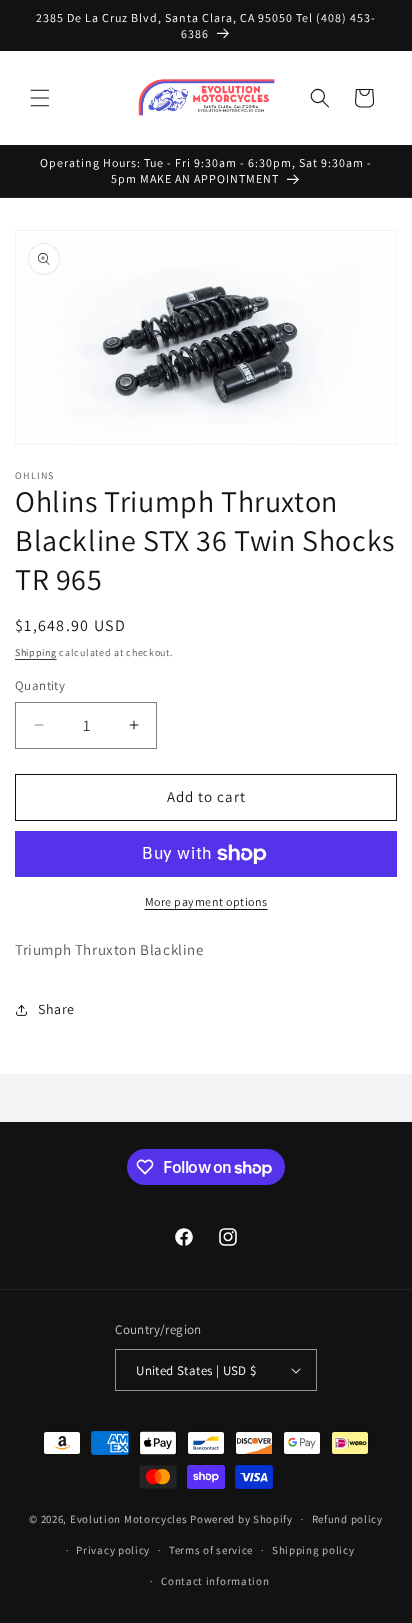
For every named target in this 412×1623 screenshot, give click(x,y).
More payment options (206, 901)
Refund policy (347, 1519)
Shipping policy (313, 1550)
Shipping (36, 652)
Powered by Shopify (241, 1519)
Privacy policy (113, 1550)
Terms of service (211, 1550)
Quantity (40, 685)
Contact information (215, 1581)
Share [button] (56, 1009)
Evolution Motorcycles (129, 1519)
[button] (40, 98)
